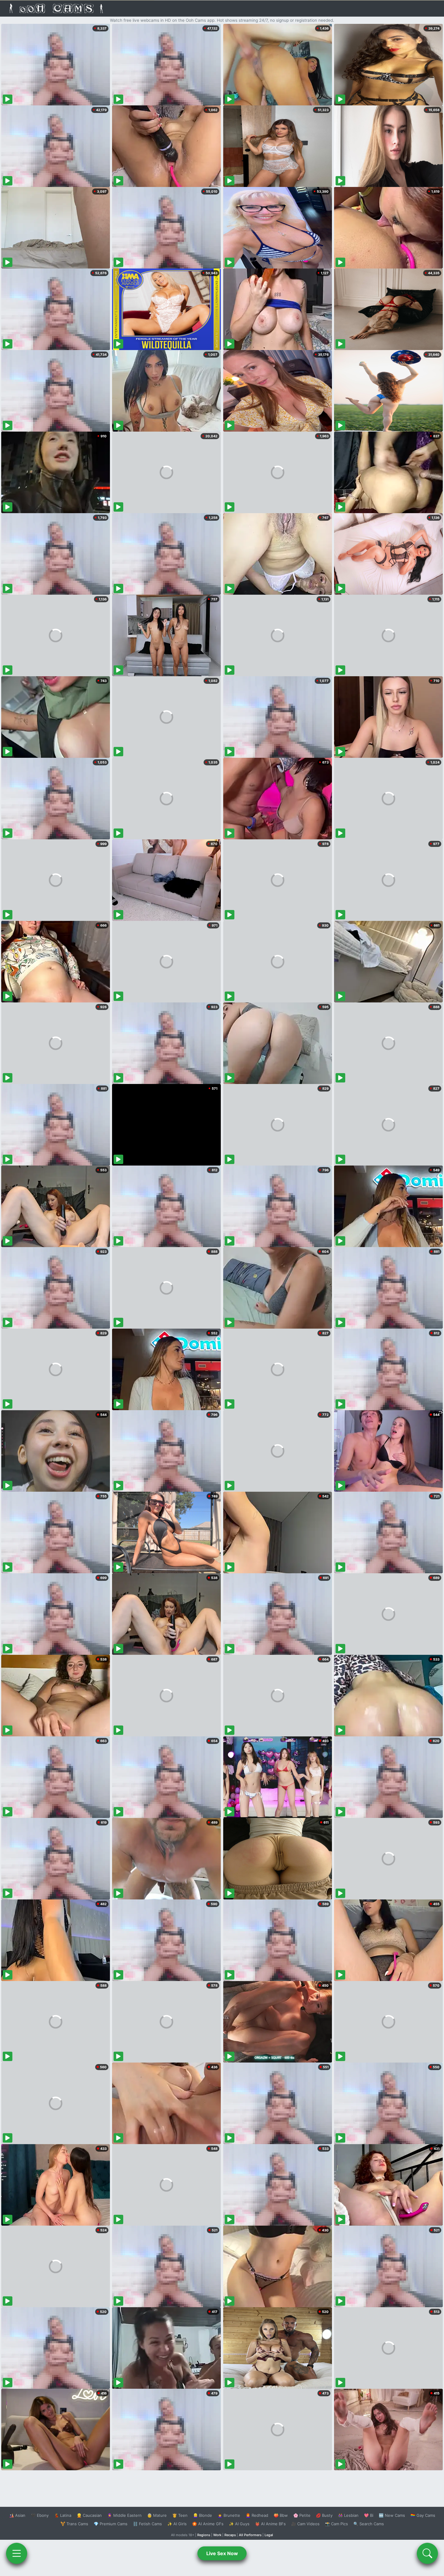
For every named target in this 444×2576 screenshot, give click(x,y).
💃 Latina (63, 2515)
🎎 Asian (17, 2515)
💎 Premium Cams (111, 2524)
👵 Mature (157, 2515)
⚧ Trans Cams (74, 2524)
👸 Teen (180, 2515)
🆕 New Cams (392, 2515)
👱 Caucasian (89, 2515)
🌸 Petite (302, 2515)
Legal (269, 2535)
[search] (427, 2553)
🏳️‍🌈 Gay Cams (423, 2515)
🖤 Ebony (40, 2515)
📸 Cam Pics (336, 2524)
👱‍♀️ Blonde (203, 2515)
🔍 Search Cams (369, 2524)
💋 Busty (324, 2515)
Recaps (230, 2535)
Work (217, 2535)
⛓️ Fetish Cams (147, 2524)
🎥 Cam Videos (305, 2524)
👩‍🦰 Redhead (257, 2515)
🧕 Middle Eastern (124, 2515)
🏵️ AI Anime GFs (208, 2524)
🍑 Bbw (281, 2515)
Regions (204, 2535)
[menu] (17, 2553)
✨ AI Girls (177, 2524)
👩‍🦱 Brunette (229, 2515)
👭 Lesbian (348, 2515)
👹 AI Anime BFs (270, 2524)
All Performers (250, 2535)
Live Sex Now (222, 2553)
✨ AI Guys (239, 2524)
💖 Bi (369, 2515)
